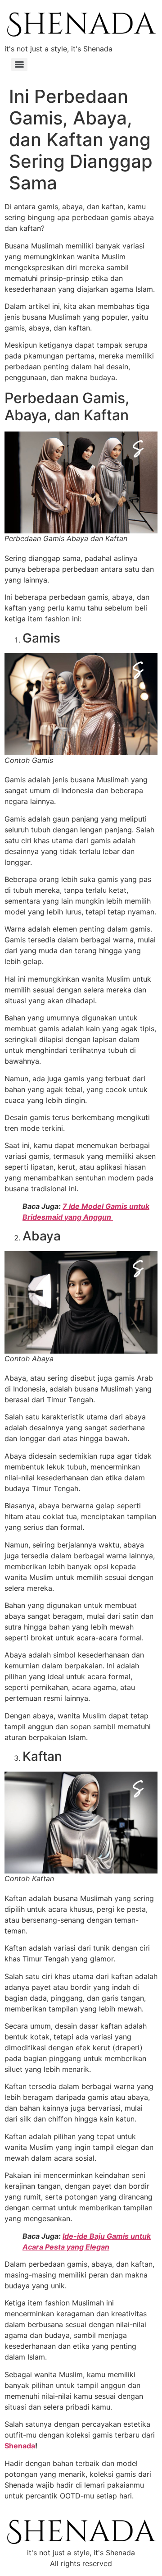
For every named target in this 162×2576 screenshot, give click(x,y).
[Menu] (19, 64)
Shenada (20, 2446)
